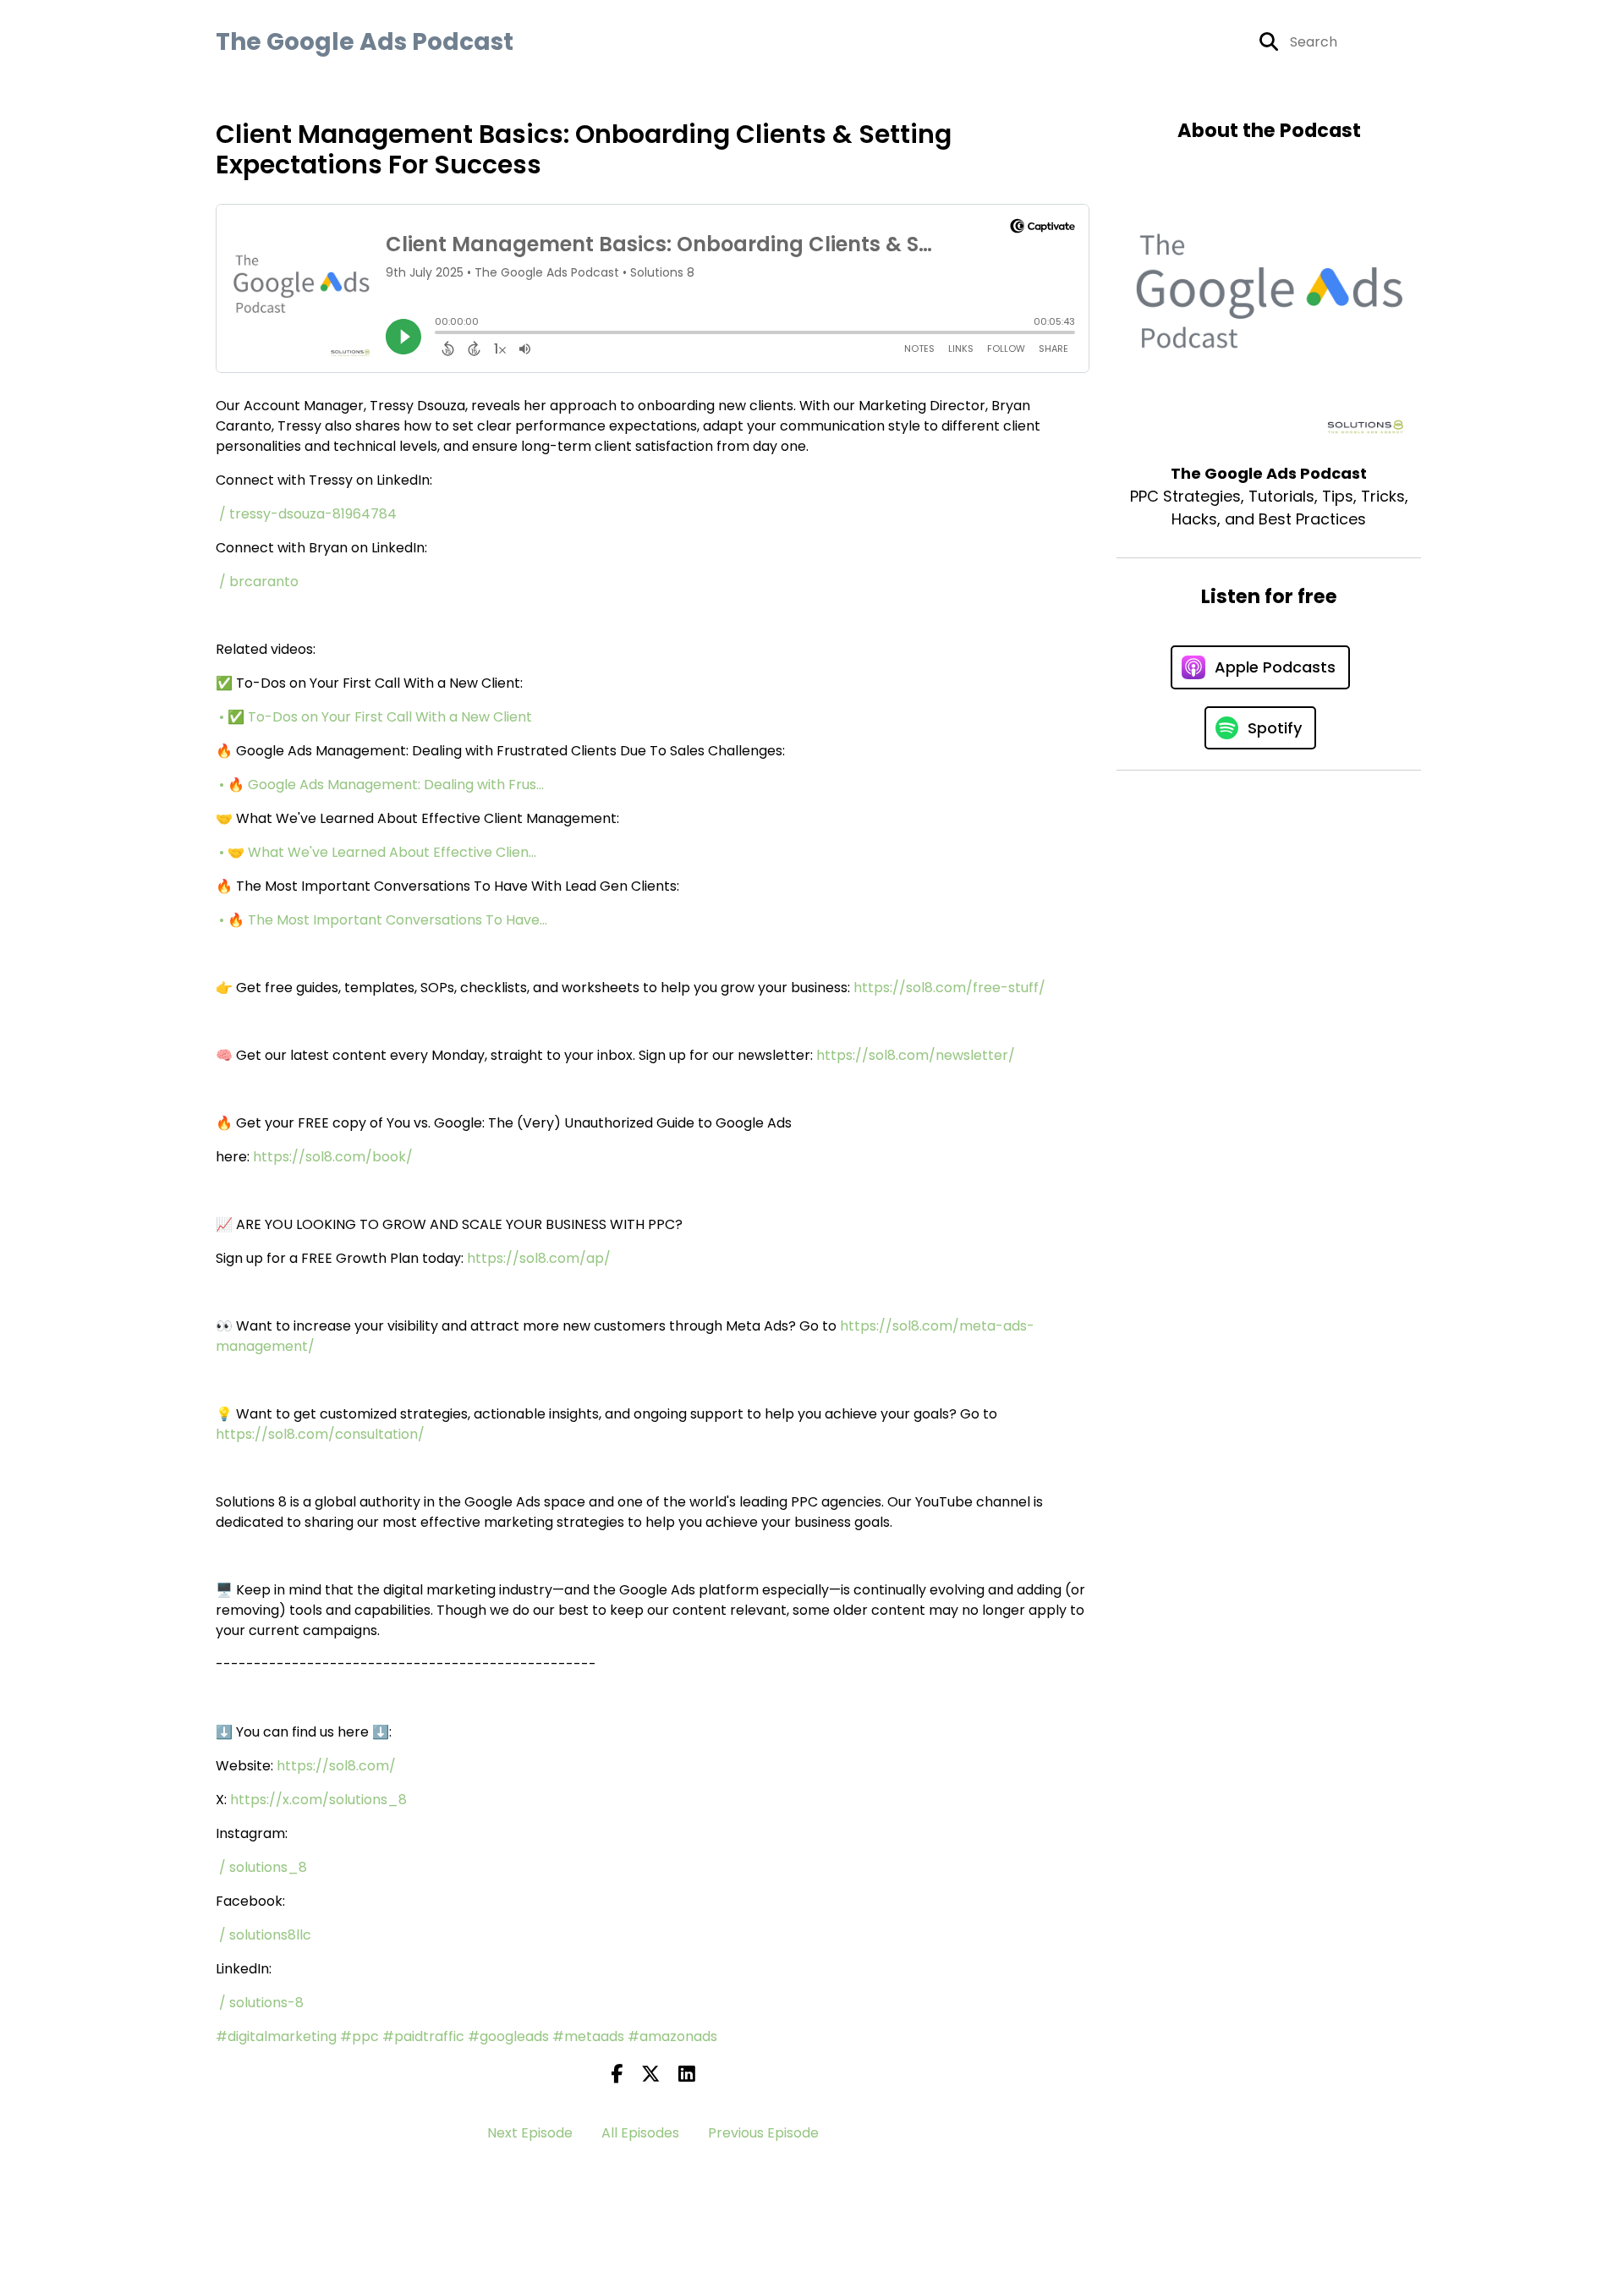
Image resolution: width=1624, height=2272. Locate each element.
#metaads (588, 2036)
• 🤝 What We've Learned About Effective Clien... (379, 852)
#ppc (359, 2036)
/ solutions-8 (263, 2003)
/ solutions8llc (267, 1935)
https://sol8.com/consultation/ (320, 1434)
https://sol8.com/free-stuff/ (949, 988)
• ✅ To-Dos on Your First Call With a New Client (377, 717)
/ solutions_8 (265, 1867)
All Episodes (640, 2133)
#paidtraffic (423, 2036)
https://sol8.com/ (336, 1766)
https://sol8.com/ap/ (539, 1258)
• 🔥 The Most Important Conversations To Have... (385, 920)
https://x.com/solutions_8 (318, 1800)
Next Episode (530, 2133)
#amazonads (672, 2036)
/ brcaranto (261, 582)
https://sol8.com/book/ (333, 1157)
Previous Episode (763, 2133)
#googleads (508, 2036)
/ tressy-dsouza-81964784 (310, 514)
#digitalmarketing (276, 2036)
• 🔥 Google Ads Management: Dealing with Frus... (383, 785)
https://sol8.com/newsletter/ (916, 1055)
